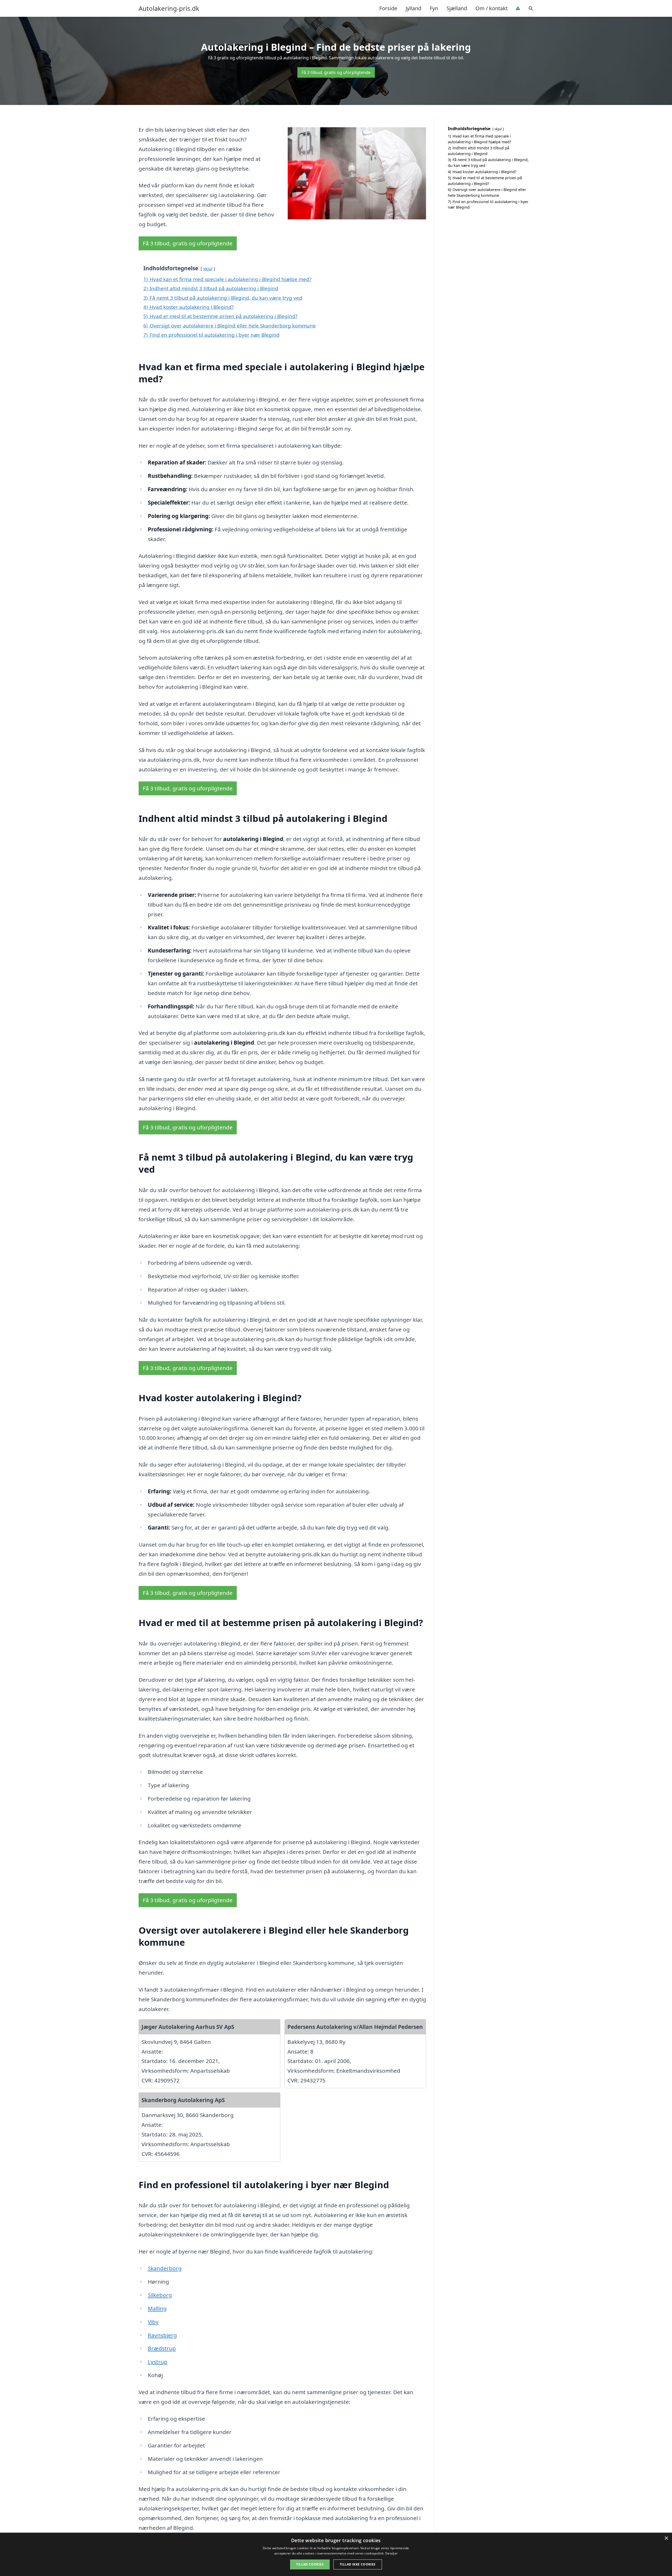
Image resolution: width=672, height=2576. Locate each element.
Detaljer (392, 2553)
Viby (153, 2322)
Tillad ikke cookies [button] (358, 2564)
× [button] (666, 2538)
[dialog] (336, 2554)
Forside (388, 8)
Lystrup (158, 2362)
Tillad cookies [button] (310, 2564)
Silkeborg (160, 2295)
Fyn (434, 8)
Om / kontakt (492, 8)
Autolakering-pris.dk (169, 8)
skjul (208, 269)
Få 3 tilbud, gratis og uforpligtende (336, 72)
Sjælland (457, 8)
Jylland (413, 8)
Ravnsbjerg (162, 2335)
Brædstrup (162, 2348)
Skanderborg (165, 2268)
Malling (157, 2308)
